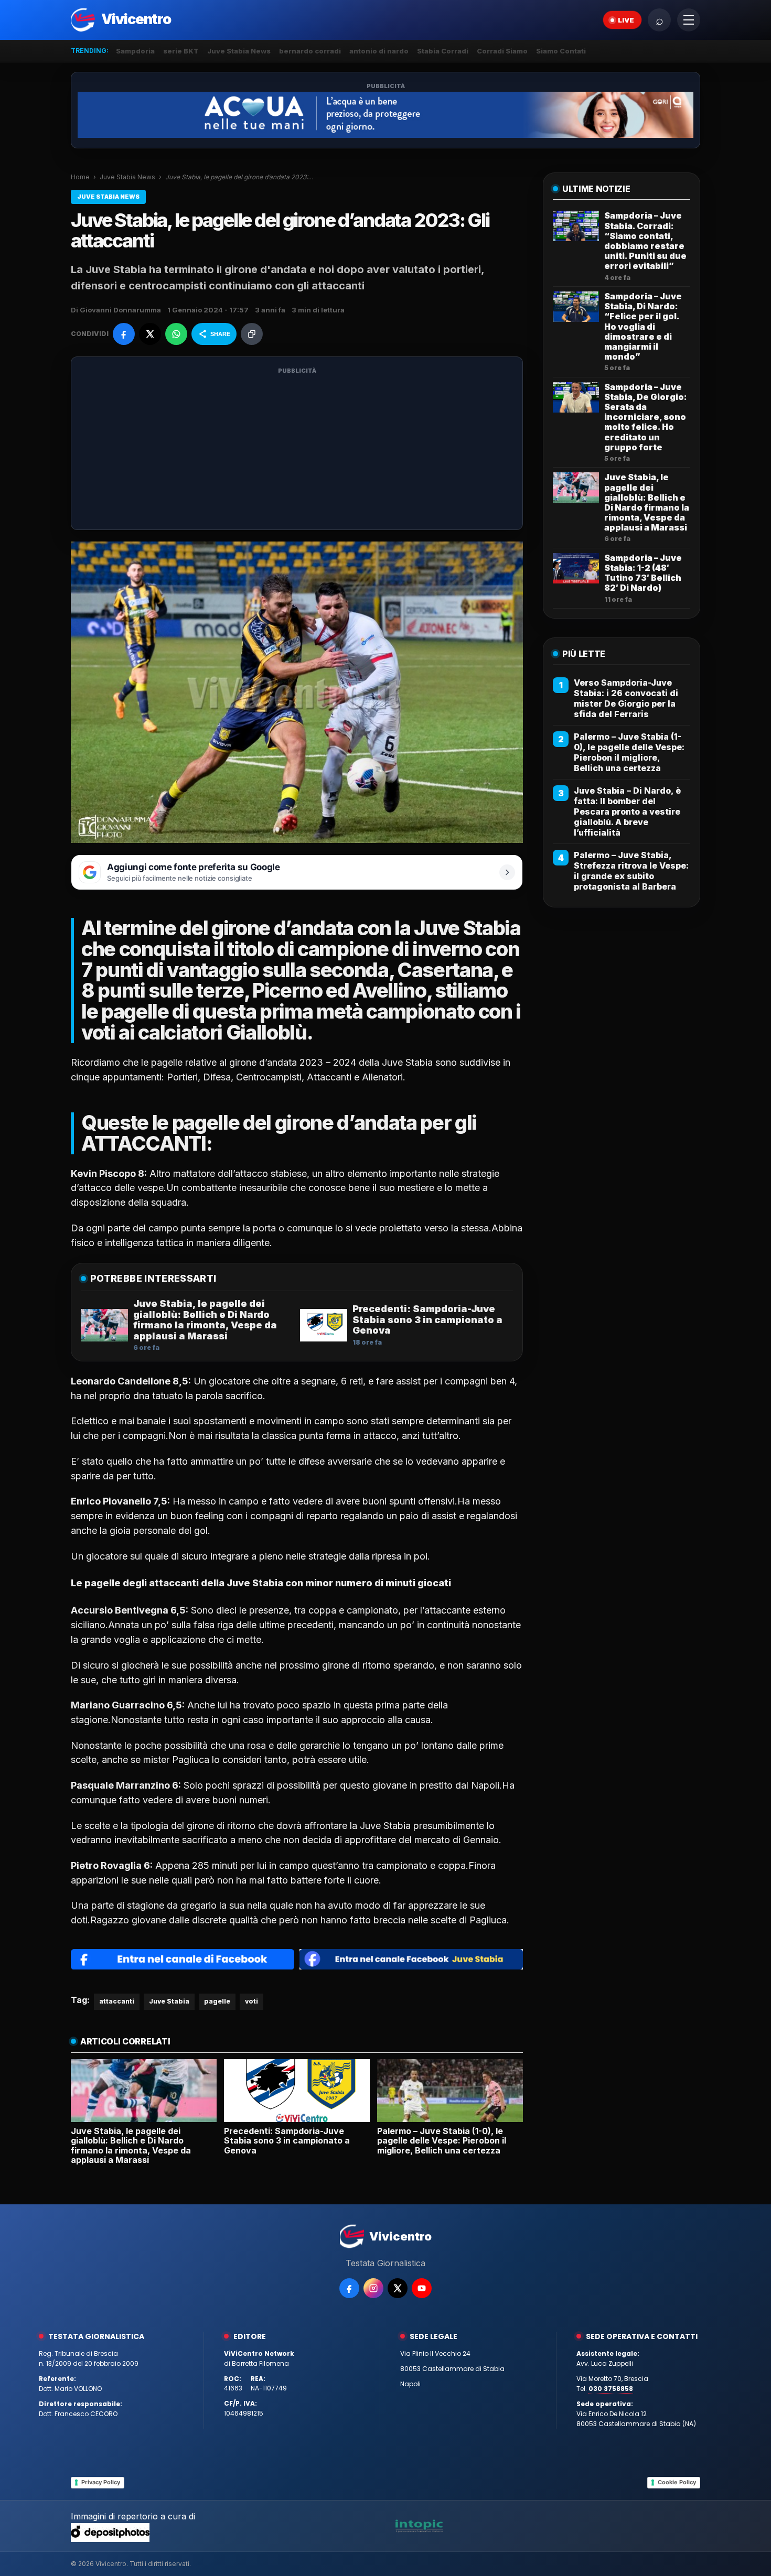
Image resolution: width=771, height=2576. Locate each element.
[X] (398, 2288)
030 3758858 (611, 2389)
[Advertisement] (297, 450)
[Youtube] (422, 2288)
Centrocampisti (269, 1077)
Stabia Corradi (443, 51)
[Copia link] (252, 334)
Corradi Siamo (502, 51)
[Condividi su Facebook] (124, 334)
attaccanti (117, 2001)
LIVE (626, 20)
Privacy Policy (101, 2482)
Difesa (217, 1077)
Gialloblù (266, 1032)
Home (80, 177)
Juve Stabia (169, 2001)
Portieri (182, 1077)
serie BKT (181, 51)
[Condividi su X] (150, 334)
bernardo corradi (310, 51)
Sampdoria (135, 51)
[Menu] (689, 20)
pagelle (217, 2001)
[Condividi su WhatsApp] (176, 334)
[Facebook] (349, 2288)
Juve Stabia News (239, 51)
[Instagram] (373, 2288)
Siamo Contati (561, 51)
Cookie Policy (677, 2482)
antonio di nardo (379, 51)
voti (251, 2001)
